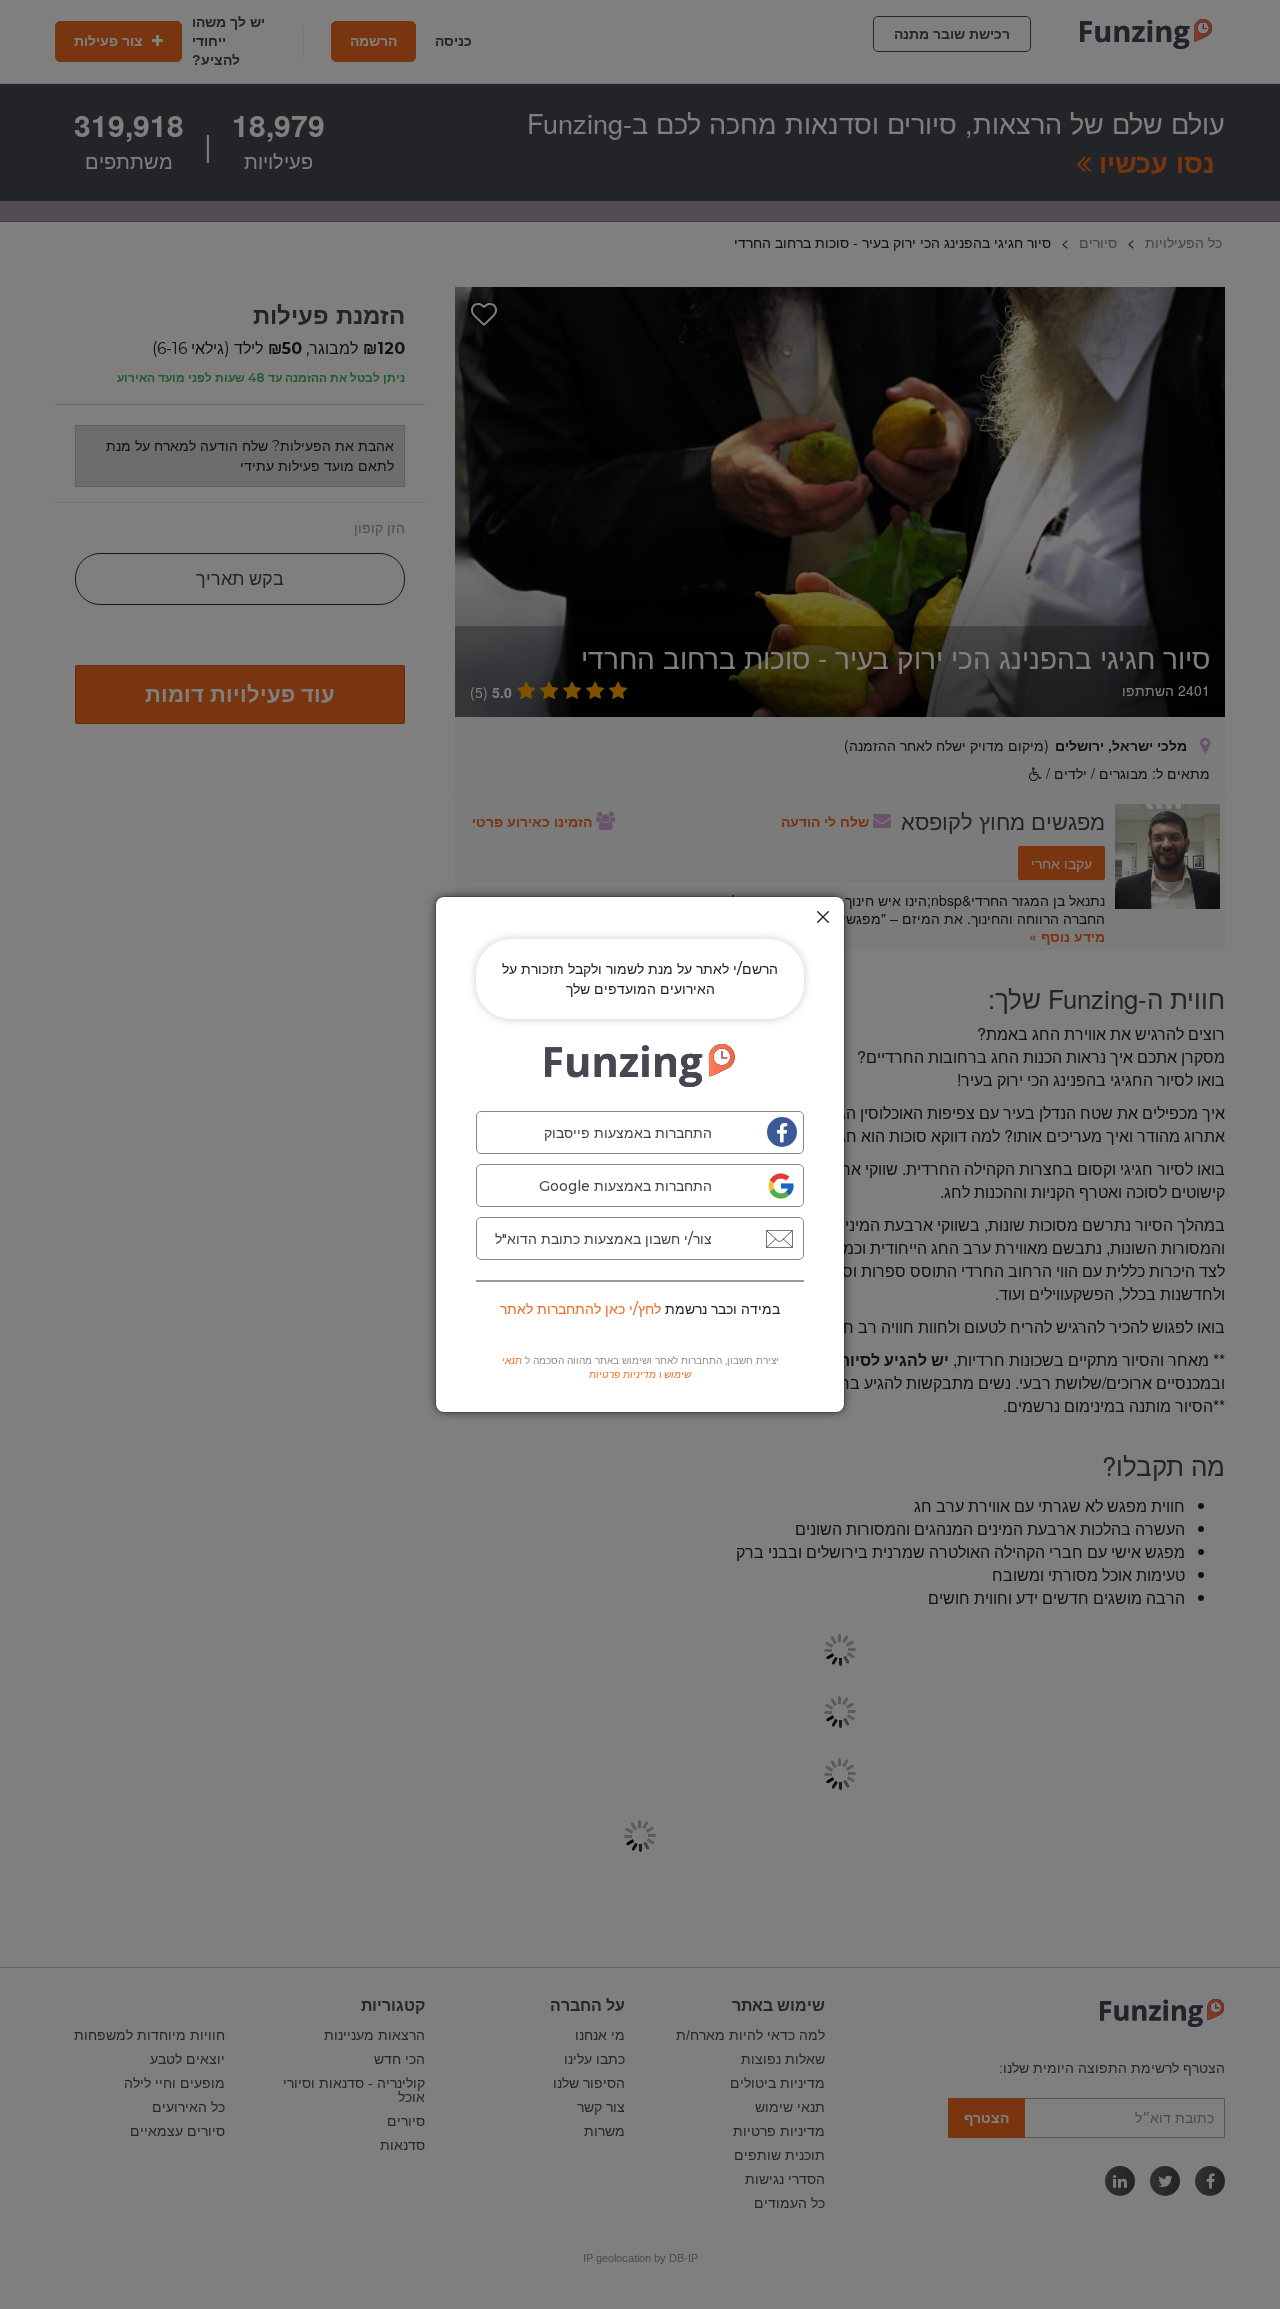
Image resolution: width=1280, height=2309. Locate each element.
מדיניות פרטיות (622, 1374)
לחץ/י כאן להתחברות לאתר (580, 1309)
